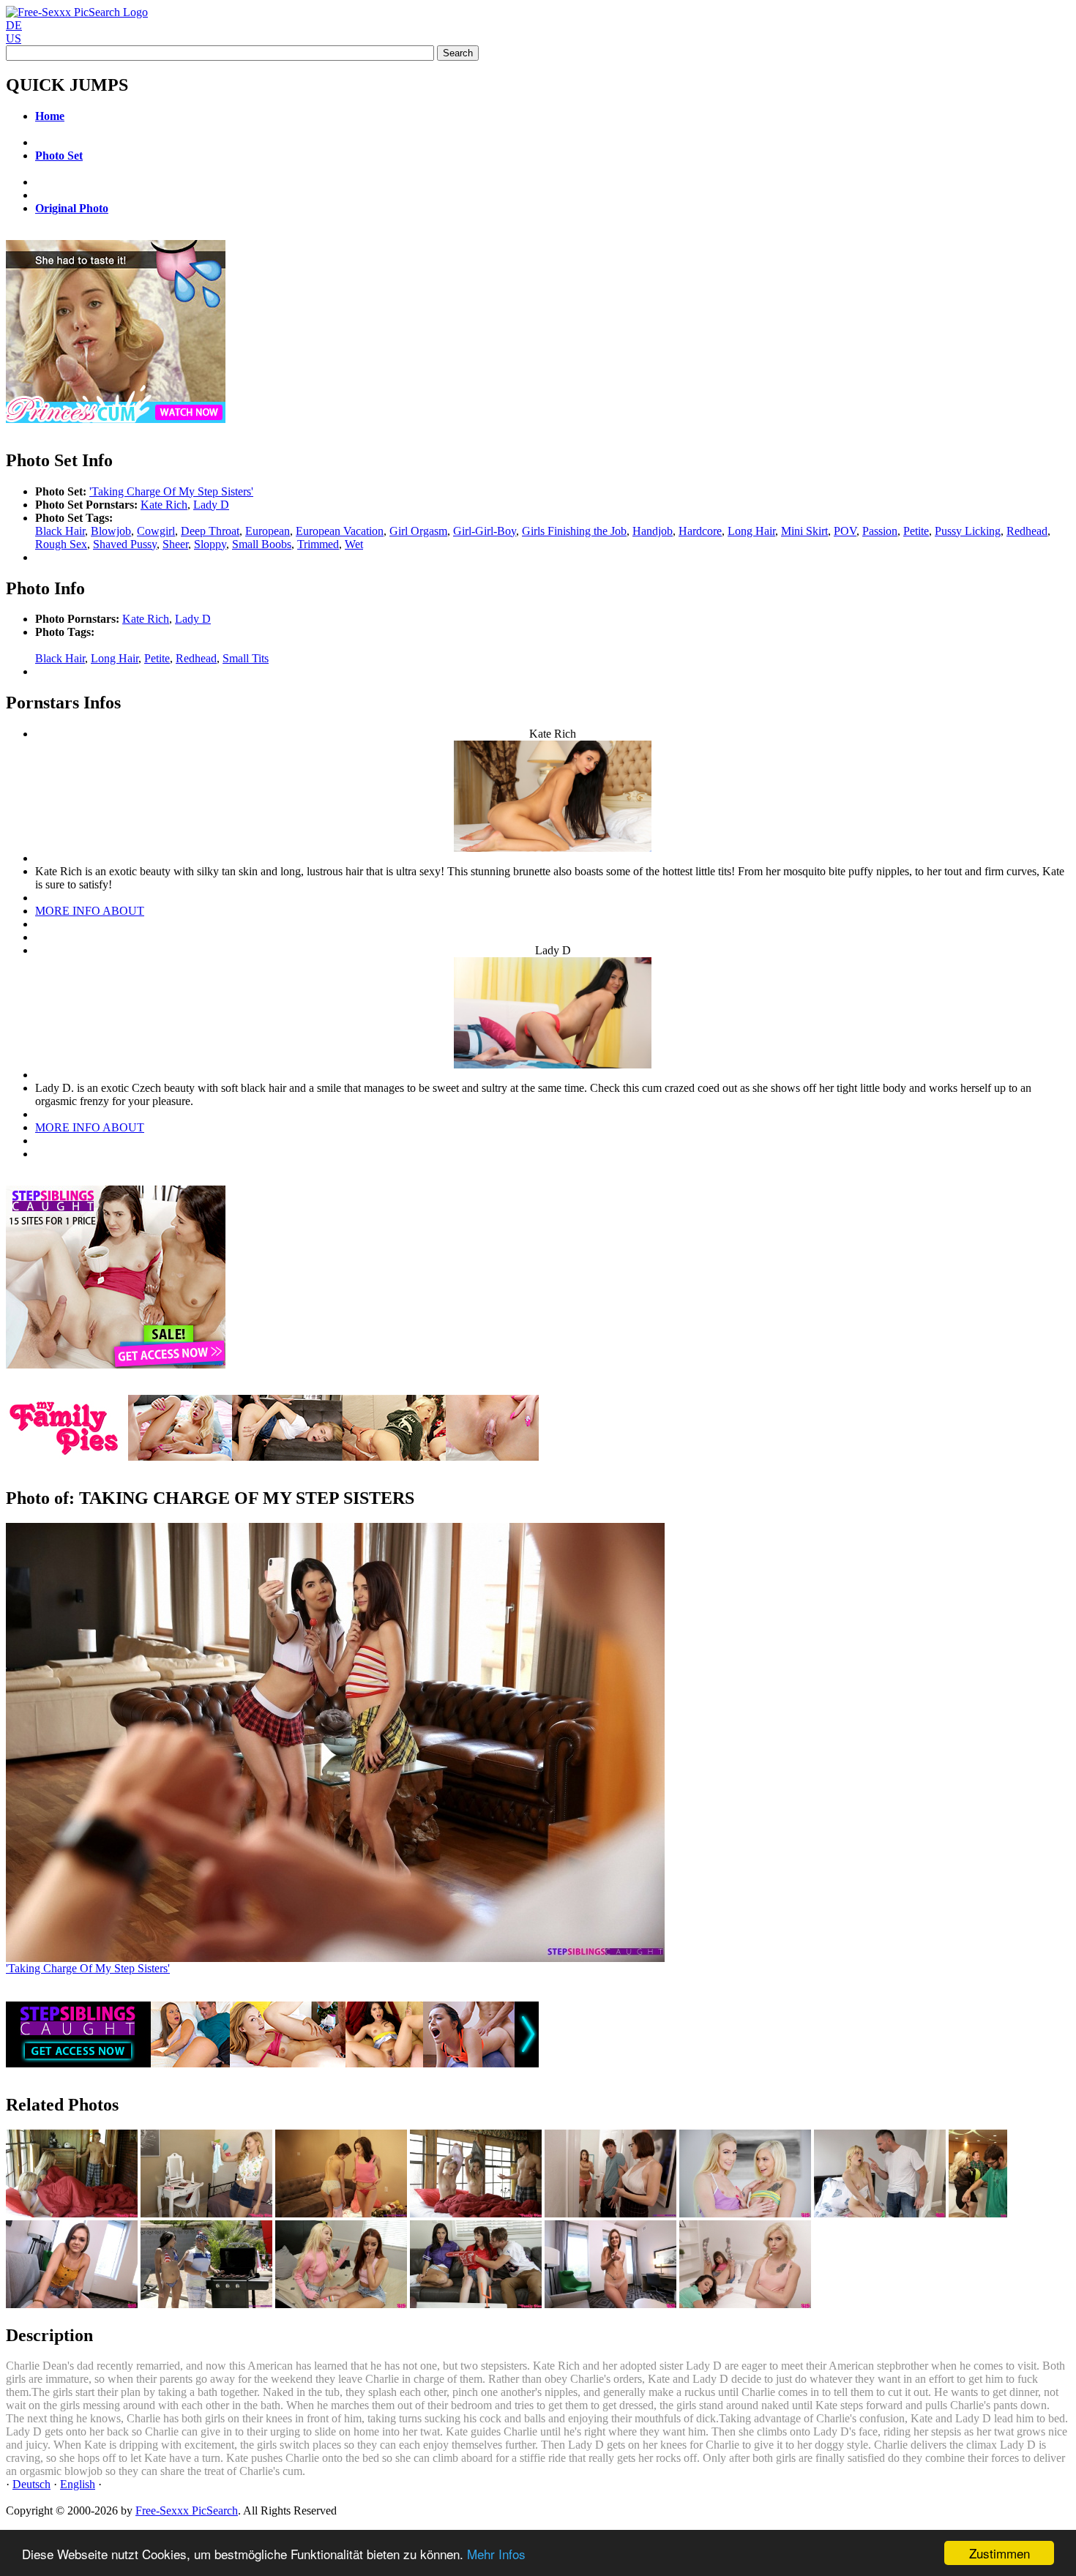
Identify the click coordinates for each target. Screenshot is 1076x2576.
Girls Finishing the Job (574, 531)
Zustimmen (1000, 2553)
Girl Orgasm (418, 531)
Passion (880, 531)
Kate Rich (164, 505)
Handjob (653, 531)
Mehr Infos (496, 2554)
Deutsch (31, 2484)
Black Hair (60, 531)
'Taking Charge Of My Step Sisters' (171, 491)
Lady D (211, 505)
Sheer (175, 544)
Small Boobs (262, 544)
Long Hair (751, 531)
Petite (916, 531)
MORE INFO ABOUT (90, 911)
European (268, 531)
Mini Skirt (804, 531)
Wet (354, 544)
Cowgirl (156, 531)
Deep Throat (210, 531)
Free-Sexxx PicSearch (187, 2511)
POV (845, 531)
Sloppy (210, 544)
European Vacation (340, 531)
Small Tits (246, 658)
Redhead (1027, 531)
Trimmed (318, 544)
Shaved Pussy (125, 544)
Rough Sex (61, 544)
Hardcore (700, 531)
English (78, 2484)
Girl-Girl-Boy (485, 531)
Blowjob (111, 531)
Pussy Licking (968, 531)
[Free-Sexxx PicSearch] (77, 12)
